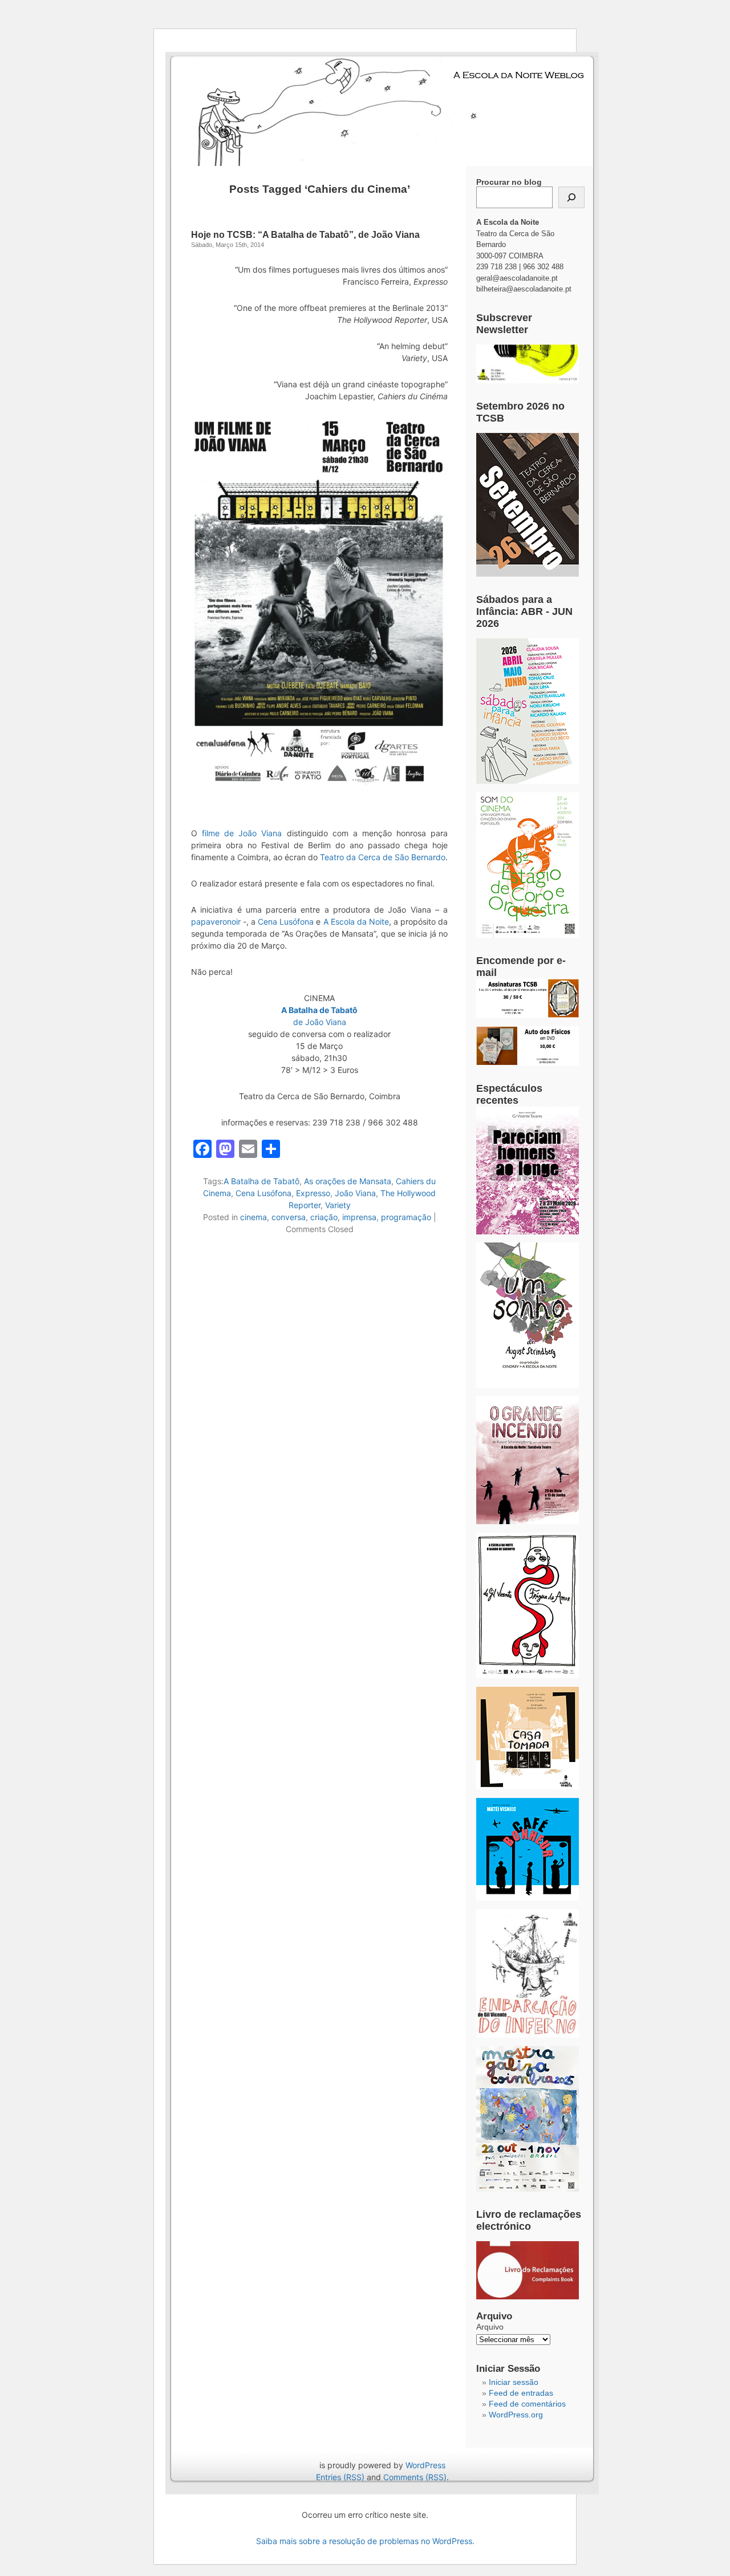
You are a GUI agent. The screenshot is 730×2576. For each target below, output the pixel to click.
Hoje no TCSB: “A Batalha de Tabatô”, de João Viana (305, 235)
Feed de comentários (527, 2404)
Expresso (313, 1193)
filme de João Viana (242, 833)
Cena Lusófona (286, 922)
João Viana (355, 1193)
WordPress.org (516, 2415)
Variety (338, 1205)
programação (406, 1217)
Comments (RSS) (415, 2477)
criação (324, 1217)
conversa (289, 1217)
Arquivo (490, 2327)
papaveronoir (216, 922)
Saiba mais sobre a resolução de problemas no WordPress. (365, 2541)
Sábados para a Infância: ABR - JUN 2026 (524, 611)
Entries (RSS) (340, 2477)
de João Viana (320, 1022)
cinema (254, 1217)
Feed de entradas (521, 2393)
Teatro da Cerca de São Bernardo (383, 857)
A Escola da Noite (356, 922)
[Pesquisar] (571, 197)
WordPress (425, 2465)
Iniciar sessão (514, 2382)
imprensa (359, 1217)
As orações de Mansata (348, 1181)
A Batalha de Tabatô (261, 1181)
